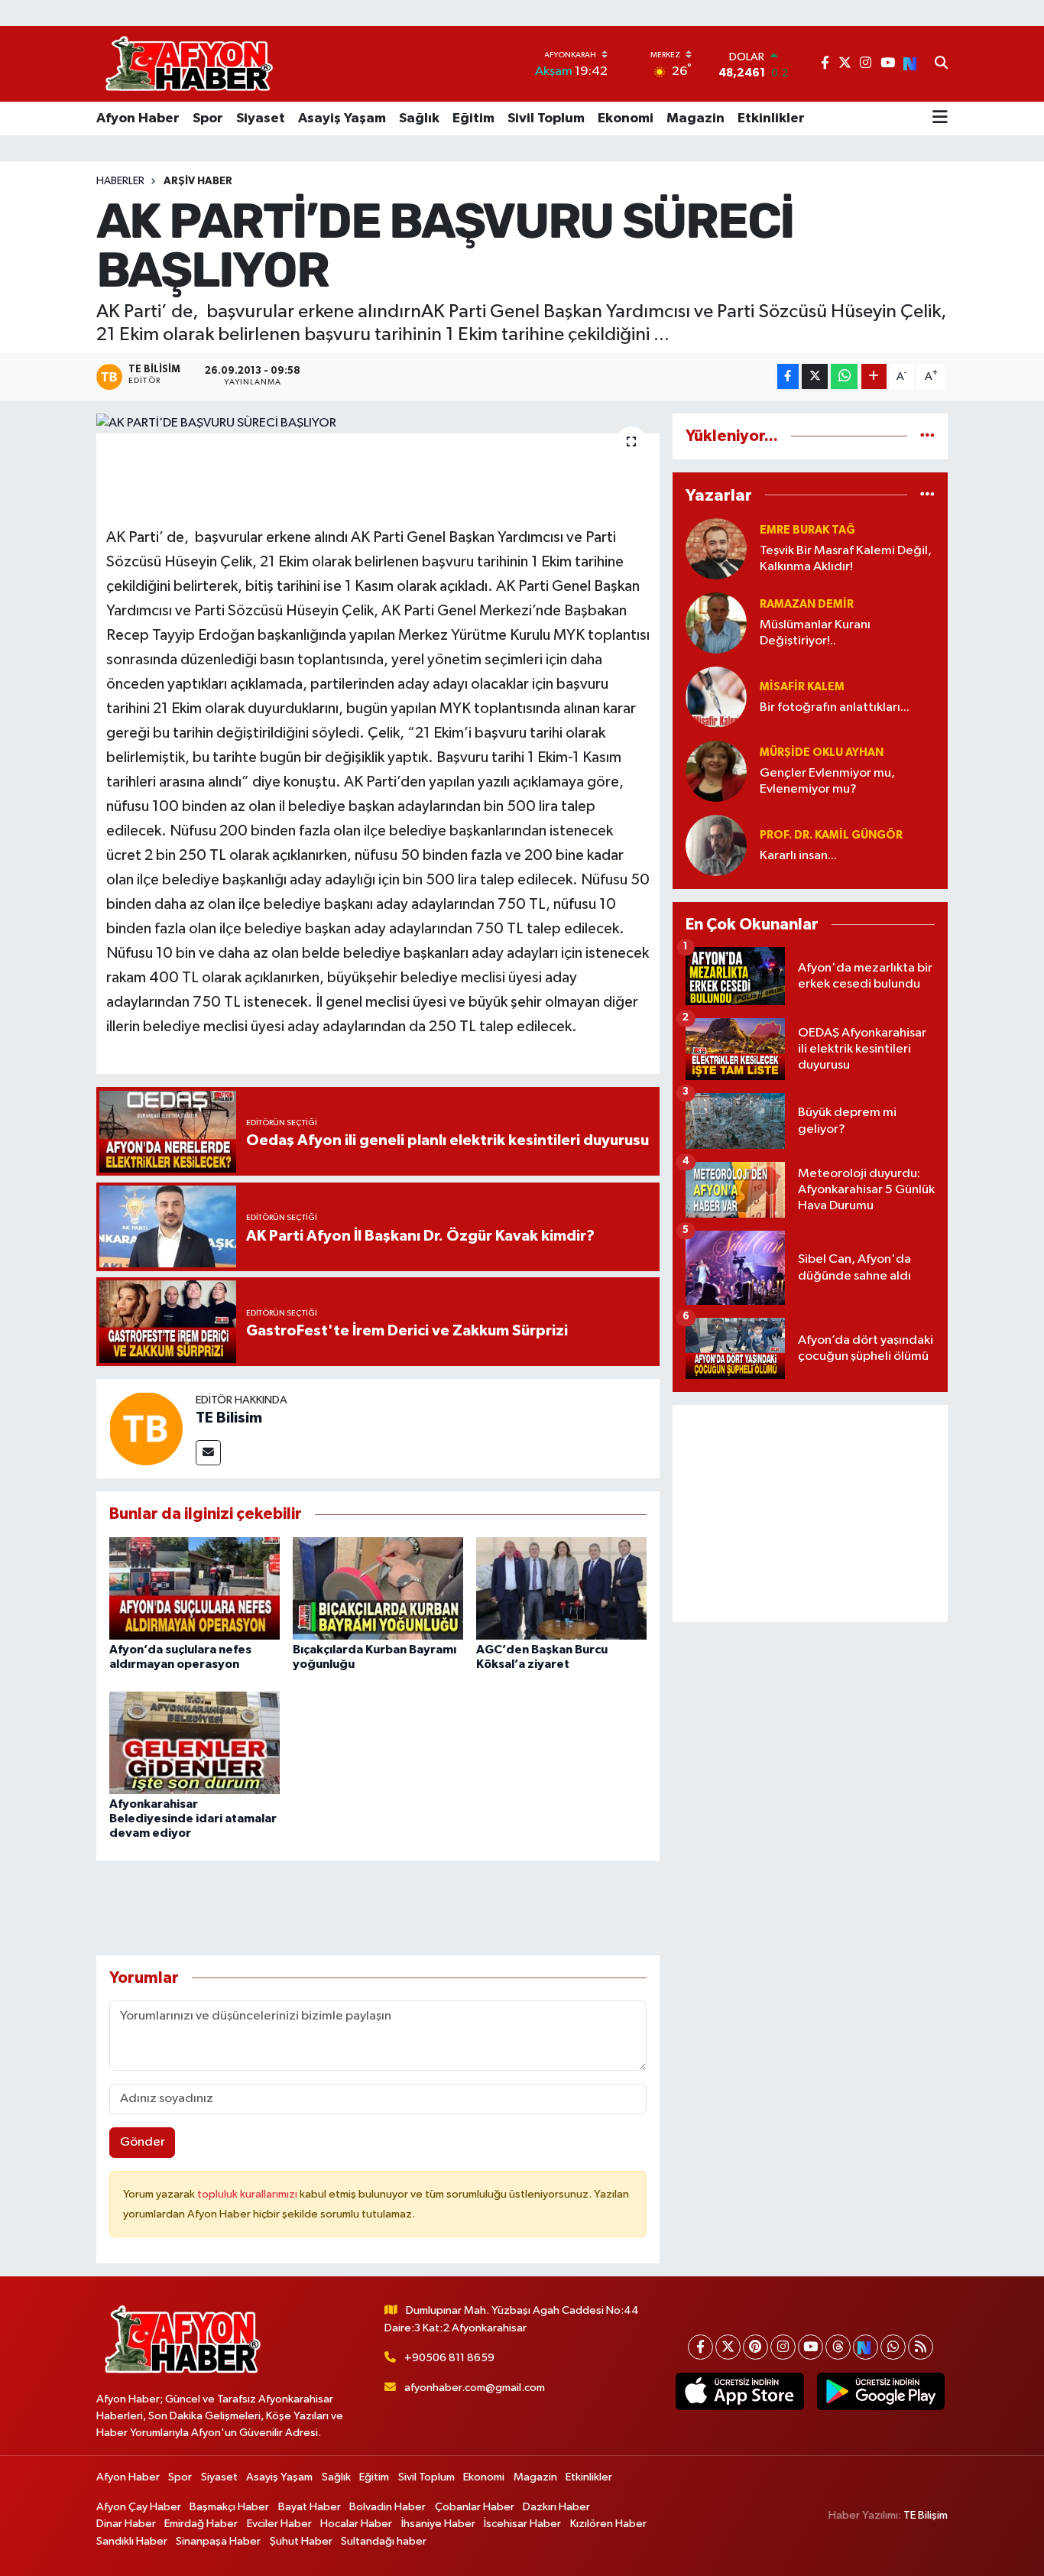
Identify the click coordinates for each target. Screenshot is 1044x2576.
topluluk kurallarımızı (248, 2194)
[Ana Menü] (940, 118)
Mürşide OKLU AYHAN (822, 753)
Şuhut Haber (301, 2541)
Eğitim (473, 118)
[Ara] (941, 64)
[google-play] (880, 2392)
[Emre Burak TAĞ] (716, 548)
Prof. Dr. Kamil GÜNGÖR (831, 835)
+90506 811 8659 (449, 2358)
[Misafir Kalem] (716, 697)
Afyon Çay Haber (139, 2507)
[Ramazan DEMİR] (716, 623)
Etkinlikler (771, 118)
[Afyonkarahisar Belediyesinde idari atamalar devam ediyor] (195, 1742)
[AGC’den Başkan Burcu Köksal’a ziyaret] (561, 1588)
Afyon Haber (138, 118)
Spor (208, 118)
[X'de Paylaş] (815, 376)
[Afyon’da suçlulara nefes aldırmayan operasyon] (195, 1588)
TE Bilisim (229, 1418)
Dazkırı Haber (556, 2507)
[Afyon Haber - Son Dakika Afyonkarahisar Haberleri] (189, 64)
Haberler (120, 181)
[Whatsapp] (893, 2347)
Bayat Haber (310, 2507)
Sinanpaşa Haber (218, 2541)
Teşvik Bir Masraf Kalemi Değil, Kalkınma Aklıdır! (846, 559)
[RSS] (921, 2347)
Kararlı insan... (798, 856)
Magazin (695, 118)
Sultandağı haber (384, 2541)
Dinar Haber (126, 2524)
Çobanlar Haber (475, 2507)
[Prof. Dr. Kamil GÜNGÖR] (716, 845)
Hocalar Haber (356, 2524)
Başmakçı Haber (229, 2507)
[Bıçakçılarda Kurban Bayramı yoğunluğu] (378, 1588)
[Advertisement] (810, 1513)
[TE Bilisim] (146, 1428)
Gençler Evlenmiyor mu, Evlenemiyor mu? (827, 781)
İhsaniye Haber (438, 2524)
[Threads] (838, 2347)
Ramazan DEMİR (807, 604)
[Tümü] (927, 436)
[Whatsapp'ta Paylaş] (844, 376)
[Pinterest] (755, 2347)
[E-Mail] (208, 1453)
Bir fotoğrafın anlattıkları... (835, 707)
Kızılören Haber (608, 2524)
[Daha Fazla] (874, 376)
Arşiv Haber (198, 181)
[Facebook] (700, 2347)
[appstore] (740, 2392)
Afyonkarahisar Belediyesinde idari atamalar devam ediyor (193, 1818)
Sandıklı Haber (132, 2541)
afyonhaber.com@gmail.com (475, 2388)
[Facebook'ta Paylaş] (788, 376)
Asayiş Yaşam (342, 118)
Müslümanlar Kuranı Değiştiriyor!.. (815, 633)
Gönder (143, 2142)
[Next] (866, 2347)
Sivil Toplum (546, 118)
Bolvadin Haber (387, 2507)
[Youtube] (811, 2347)
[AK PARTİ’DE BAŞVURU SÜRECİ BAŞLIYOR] (378, 423)
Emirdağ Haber (201, 2524)
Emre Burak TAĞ (807, 530)
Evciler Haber (279, 2524)
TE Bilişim (926, 2515)
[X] (728, 2347)
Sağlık (419, 118)
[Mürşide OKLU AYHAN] (716, 771)
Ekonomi (626, 118)
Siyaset (261, 118)
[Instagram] (783, 2347)
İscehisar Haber (522, 2524)
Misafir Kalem (802, 687)
